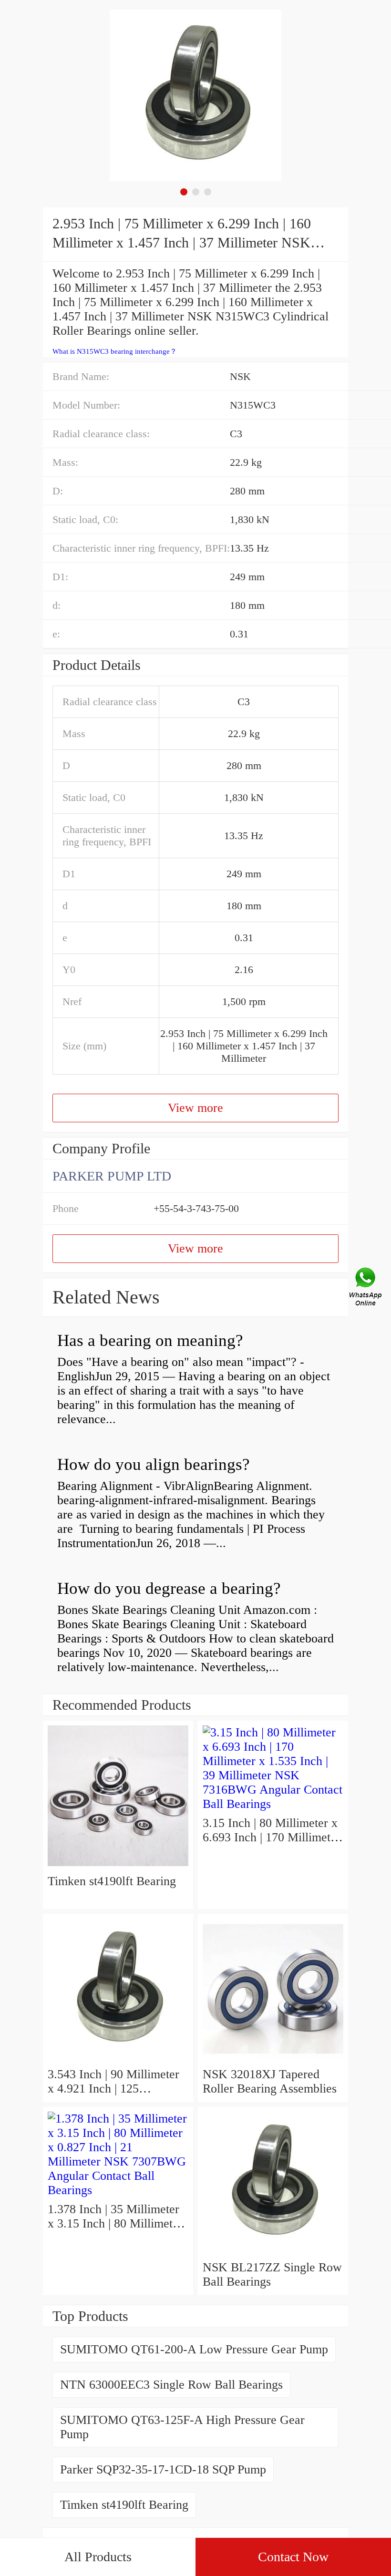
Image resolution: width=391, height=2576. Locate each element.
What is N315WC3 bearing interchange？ (115, 351)
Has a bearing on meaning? (150, 1340)
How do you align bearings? (154, 1464)
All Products (98, 2557)
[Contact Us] (366, 1288)
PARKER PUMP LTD (112, 1176)
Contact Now (293, 2557)
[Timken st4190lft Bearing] (118, 1867)
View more (195, 1108)
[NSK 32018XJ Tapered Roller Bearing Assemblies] (273, 2060)
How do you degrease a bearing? (169, 1588)
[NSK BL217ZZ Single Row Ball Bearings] (273, 2253)
